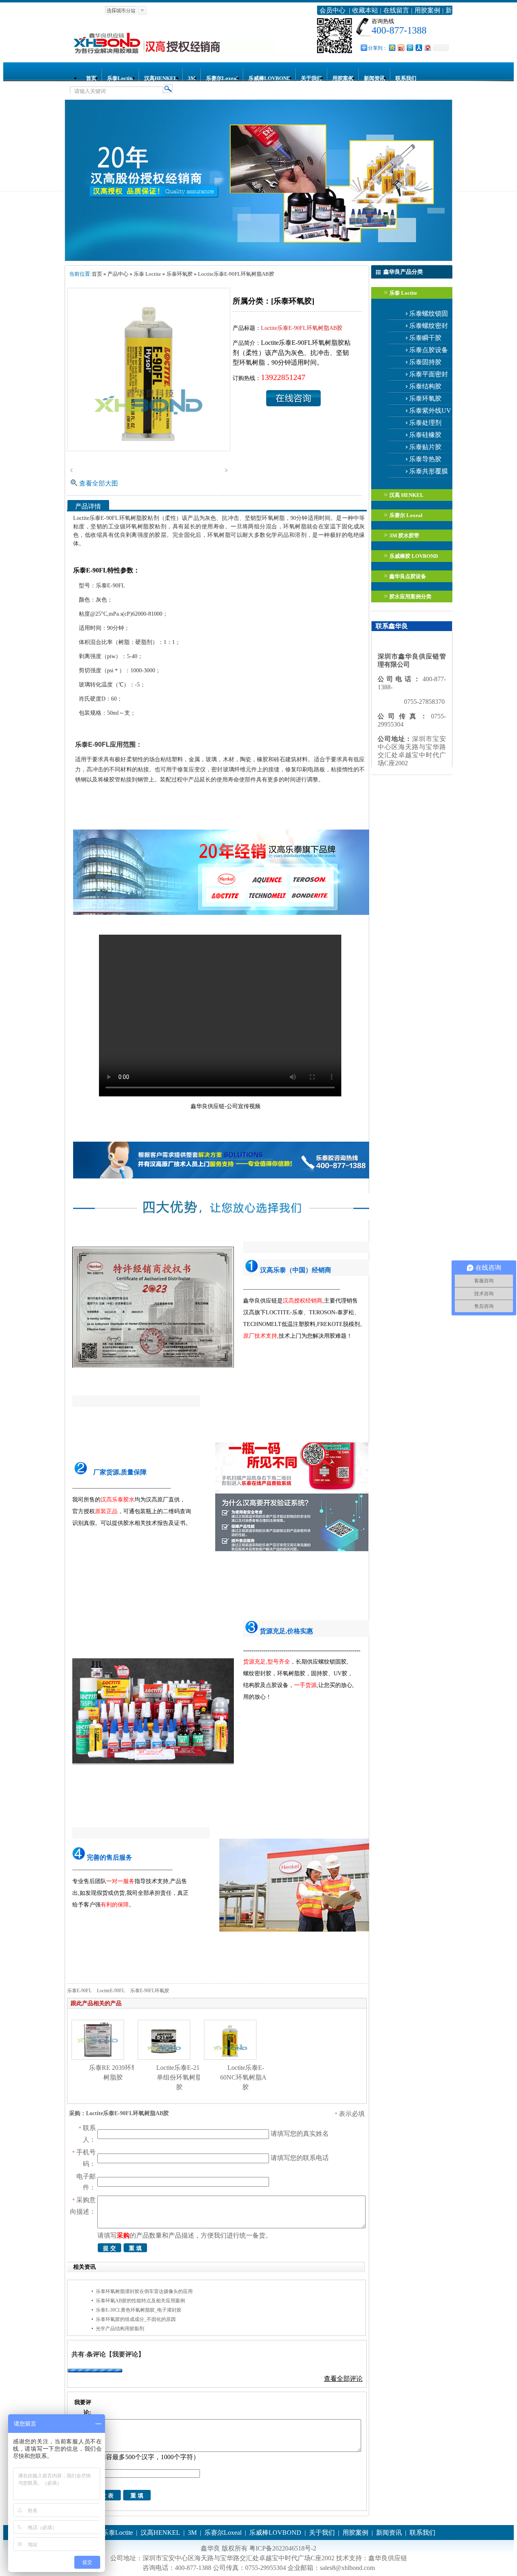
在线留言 (396, 10)
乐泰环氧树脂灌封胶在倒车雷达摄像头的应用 (144, 2291)
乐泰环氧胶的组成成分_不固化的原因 (136, 2319)
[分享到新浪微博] (401, 48)
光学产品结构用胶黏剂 (120, 2329)
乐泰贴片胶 (425, 447)
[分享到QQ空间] (392, 48)
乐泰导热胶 (425, 459)
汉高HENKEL (161, 78)
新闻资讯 (374, 78)
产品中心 (118, 274)
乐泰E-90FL (79, 1991)
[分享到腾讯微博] (410, 48)
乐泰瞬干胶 (425, 338)
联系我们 (406, 78)
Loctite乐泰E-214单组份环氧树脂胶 (180, 2077)
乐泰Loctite (120, 78)
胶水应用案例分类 (410, 596)
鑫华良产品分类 (403, 272)
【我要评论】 (125, 2354)
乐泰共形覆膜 (429, 471)
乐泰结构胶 (425, 386)
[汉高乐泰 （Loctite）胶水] (258, 259)
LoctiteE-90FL (111, 1991)
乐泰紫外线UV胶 (430, 412)
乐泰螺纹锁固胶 (429, 315)
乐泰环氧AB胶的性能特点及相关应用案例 (140, 2301)
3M (192, 78)
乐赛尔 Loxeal (406, 515)
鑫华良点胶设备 (408, 576)
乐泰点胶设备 (429, 350)
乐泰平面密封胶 (429, 376)
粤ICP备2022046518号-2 (283, 2548)
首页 (91, 78)
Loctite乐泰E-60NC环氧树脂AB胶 (246, 2077)
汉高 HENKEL (407, 495)
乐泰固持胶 (425, 362)
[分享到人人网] (418, 48)
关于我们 (311, 78)
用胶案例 (427, 10)
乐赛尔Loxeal (222, 78)
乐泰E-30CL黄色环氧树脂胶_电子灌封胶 (139, 2310)
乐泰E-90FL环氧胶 (150, 1991)
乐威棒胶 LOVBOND (414, 556)
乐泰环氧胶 (425, 398)
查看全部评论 (343, 2379)
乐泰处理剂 (425, 423)
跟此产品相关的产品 (96, 2003)
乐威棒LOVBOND (269, 78)
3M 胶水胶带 (404, 535)
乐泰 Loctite (403, 293)
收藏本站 (365, 10)
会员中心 (332, 10)
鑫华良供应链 (388, 2558)
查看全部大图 (99, 483)
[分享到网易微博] (427, 48)
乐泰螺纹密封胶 (429, 327)
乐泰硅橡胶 (425, 435)
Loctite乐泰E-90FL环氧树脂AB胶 (236, 274)
